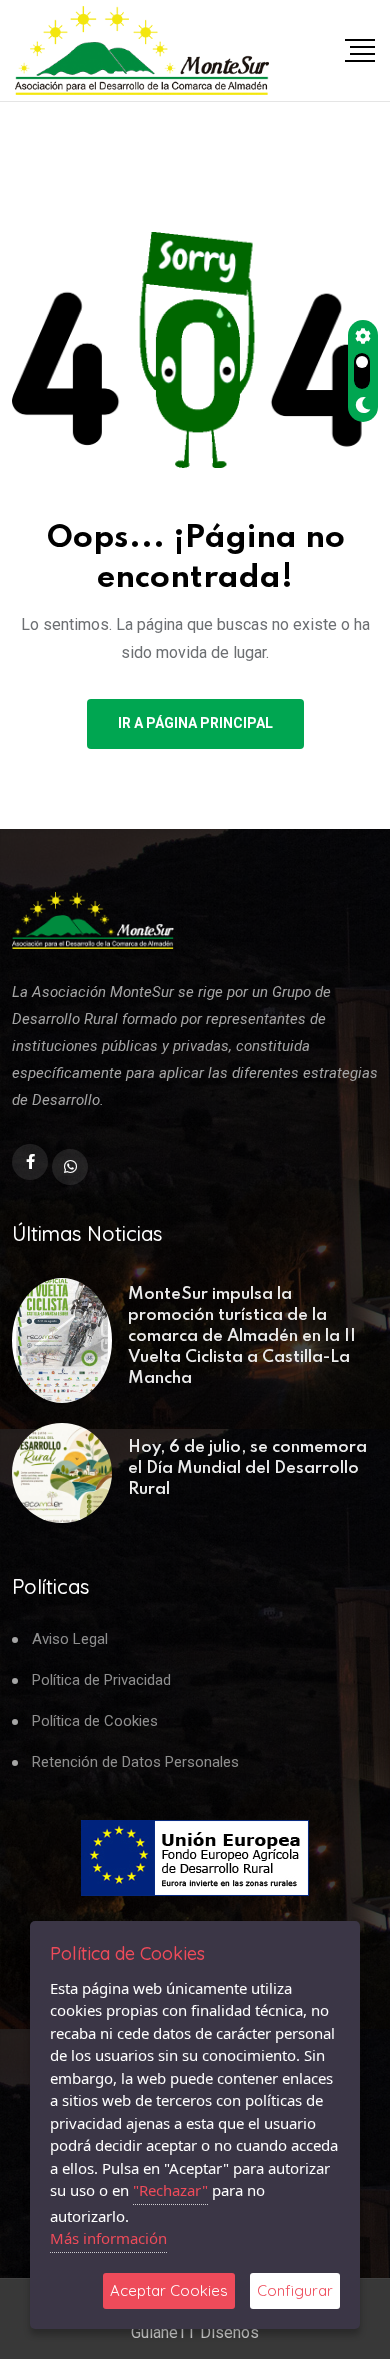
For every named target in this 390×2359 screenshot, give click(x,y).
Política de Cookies (95, 1721)
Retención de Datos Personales (135, 1762)
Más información (108, 2238)
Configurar (295, 2290)
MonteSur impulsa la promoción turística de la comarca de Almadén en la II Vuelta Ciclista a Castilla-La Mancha (242, 1336)
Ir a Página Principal (195, 723)
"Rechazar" (170, 2190)
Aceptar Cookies (169, 2290)
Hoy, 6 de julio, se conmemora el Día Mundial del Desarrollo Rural (247, 1468)
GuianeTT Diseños (195, 2332)
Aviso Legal (70, 1639)
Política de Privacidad (101, 1680)
